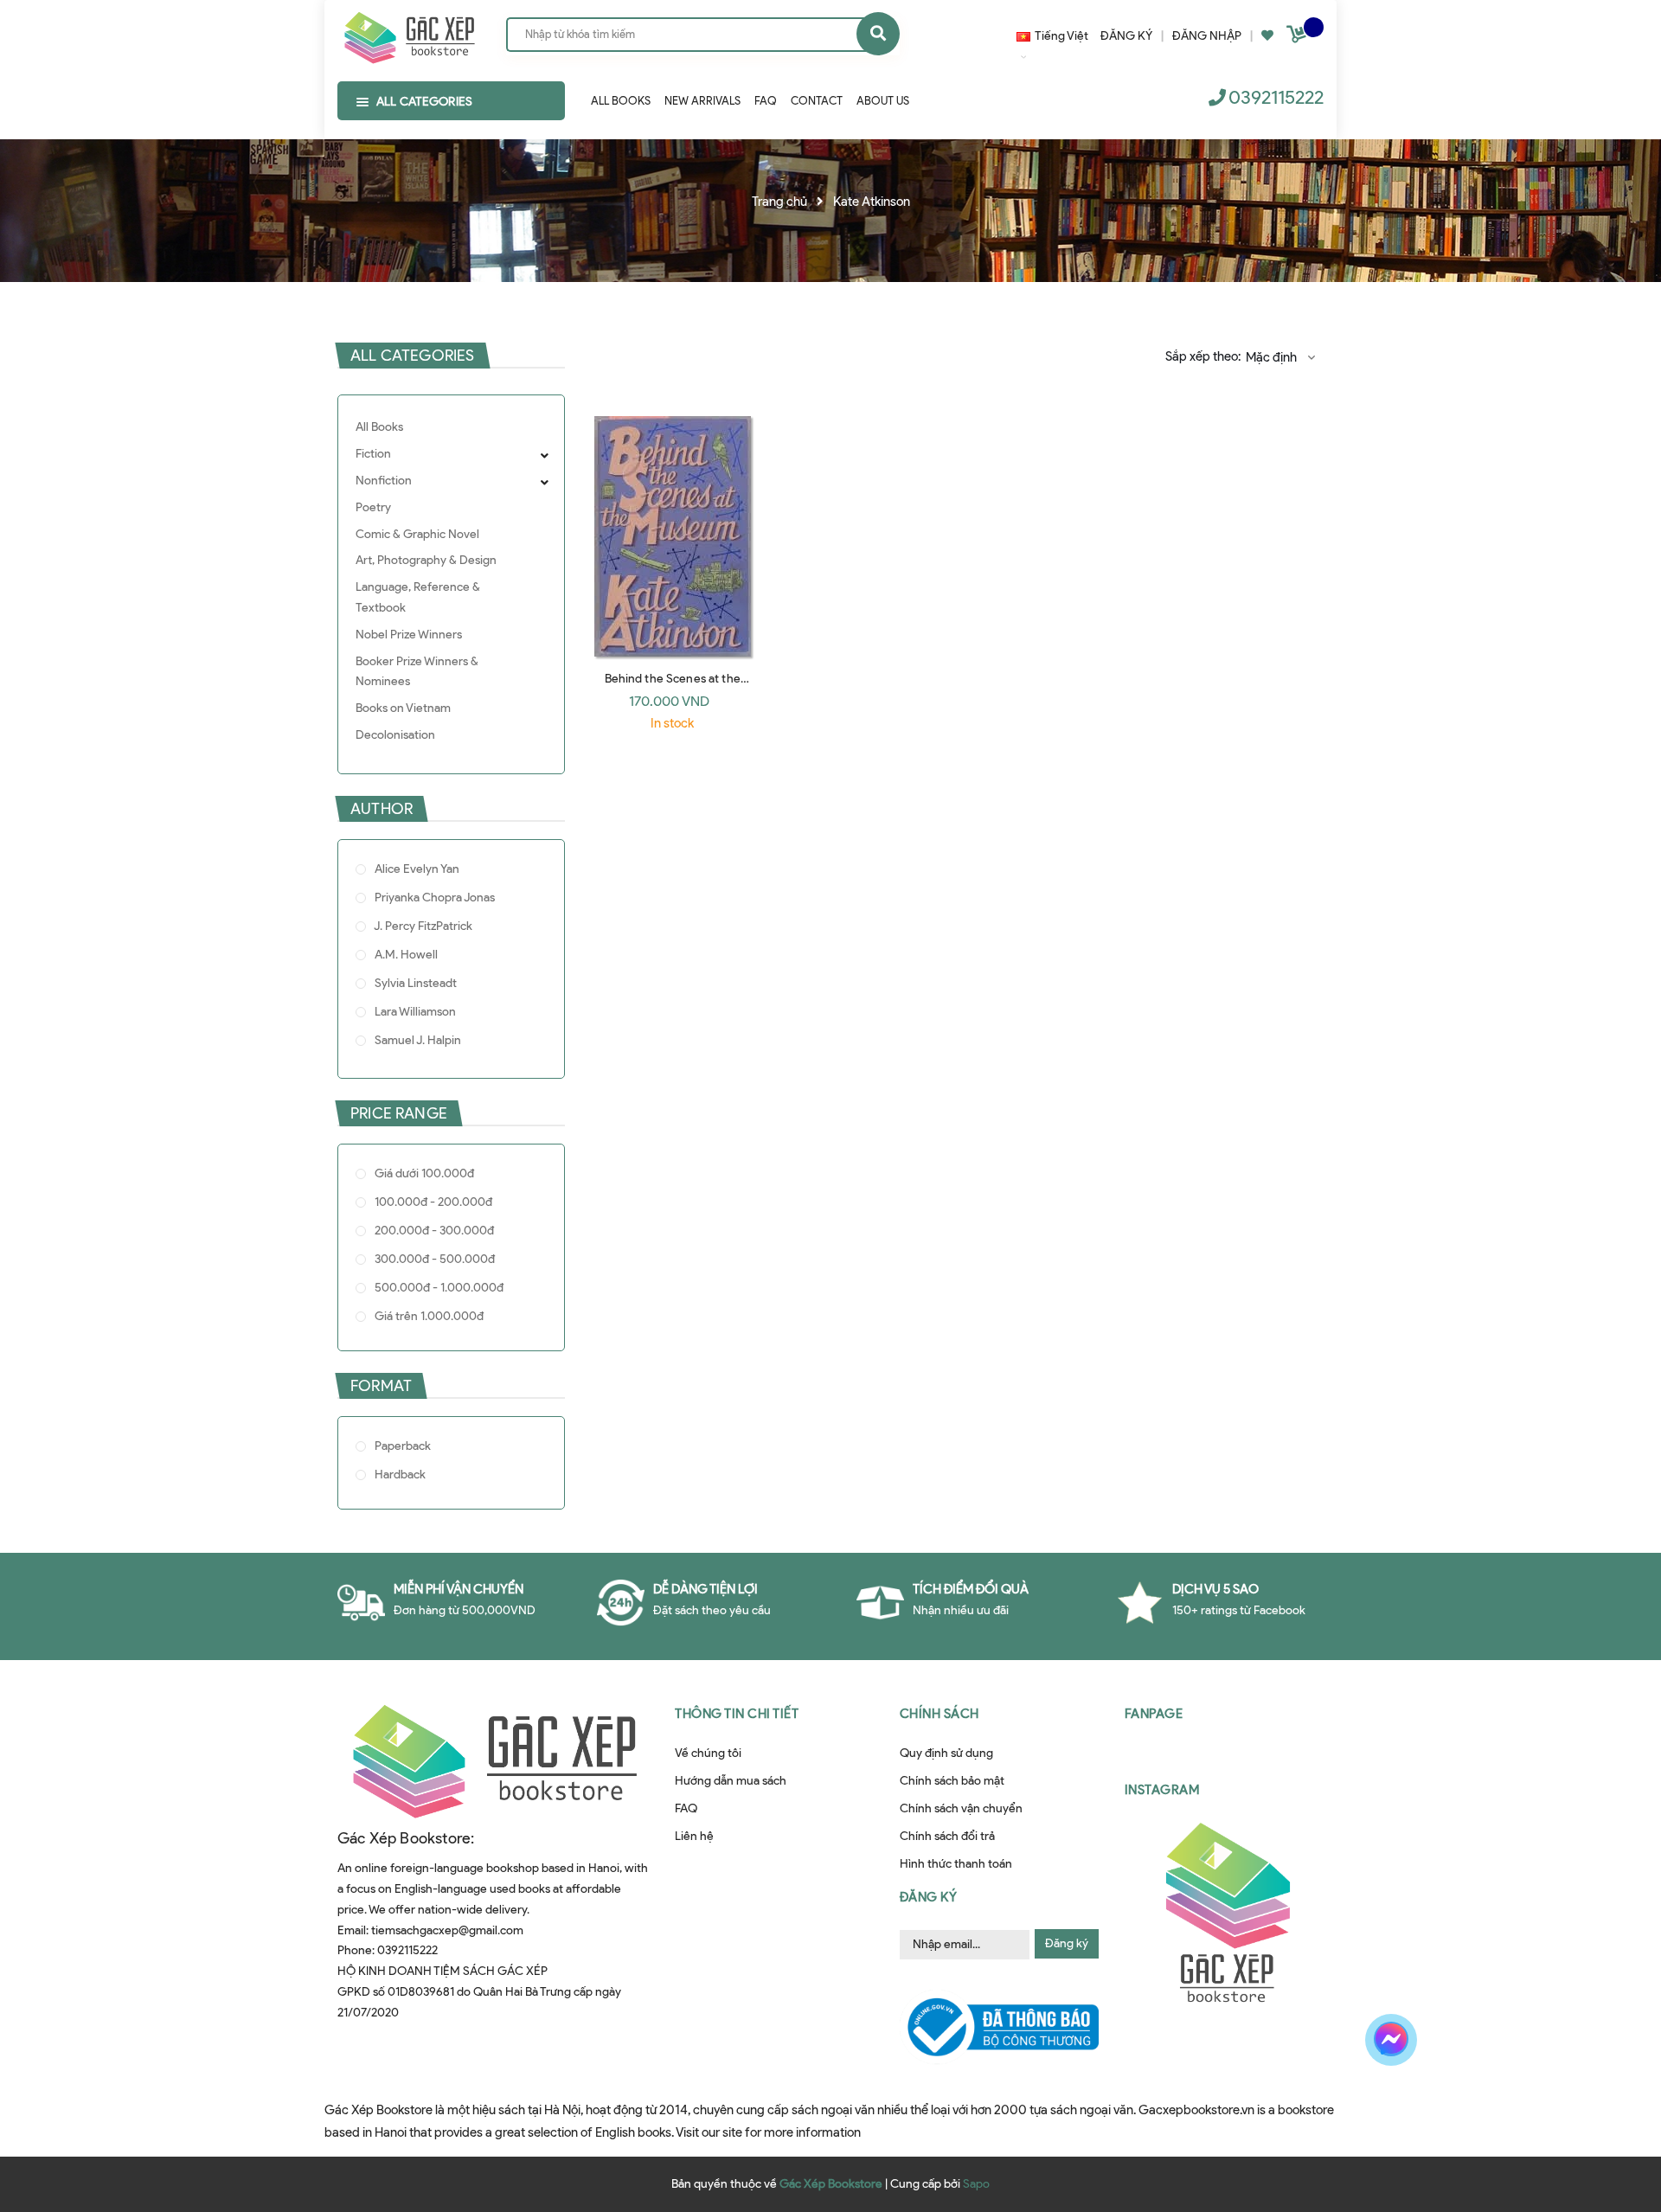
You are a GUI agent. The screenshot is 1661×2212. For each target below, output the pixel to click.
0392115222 (1276, 97)
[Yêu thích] (1267, 36)
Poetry (373, 507)
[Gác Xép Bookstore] (409, 34)
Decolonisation (395, 735)
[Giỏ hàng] (1299, 38)
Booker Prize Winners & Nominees (417, 672)
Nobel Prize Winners (409, 635)
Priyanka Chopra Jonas (433, 898)
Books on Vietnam (403, 708)
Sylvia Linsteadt (414, 983)
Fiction (373, 454)
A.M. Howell (405, 955)
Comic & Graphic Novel (417, 534)
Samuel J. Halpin (417, 1040)
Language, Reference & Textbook (418, 597)
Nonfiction (384, 481)
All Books (379, 427)
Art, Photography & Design (426, 560)
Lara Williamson (414, 1012)
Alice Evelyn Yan (416, 869)
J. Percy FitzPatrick (422, 926)
